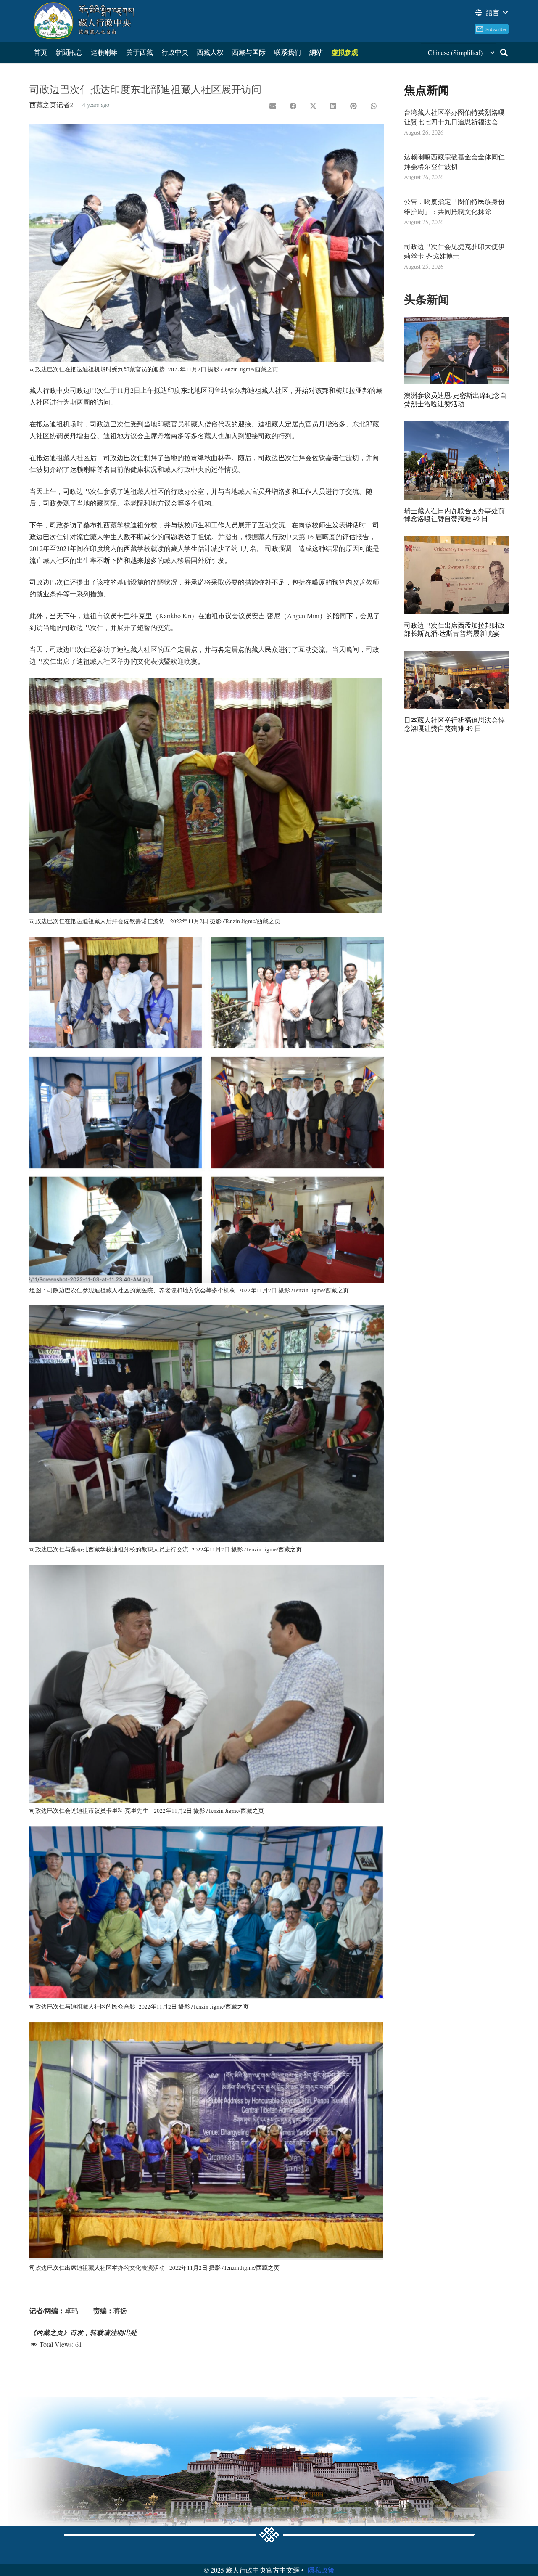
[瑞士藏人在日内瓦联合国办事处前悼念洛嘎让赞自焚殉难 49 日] (456, 460)
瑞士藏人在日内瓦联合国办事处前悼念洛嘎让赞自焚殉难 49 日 (454, 514)
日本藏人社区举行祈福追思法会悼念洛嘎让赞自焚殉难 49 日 (454, 724)
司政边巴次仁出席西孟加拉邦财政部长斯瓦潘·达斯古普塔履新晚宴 (454, 629)
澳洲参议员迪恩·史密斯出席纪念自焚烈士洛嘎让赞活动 (455, 399)
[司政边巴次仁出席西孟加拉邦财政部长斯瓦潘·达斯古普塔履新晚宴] (456, 575)
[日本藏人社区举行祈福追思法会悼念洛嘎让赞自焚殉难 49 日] (456, 680)
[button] (491, 13)
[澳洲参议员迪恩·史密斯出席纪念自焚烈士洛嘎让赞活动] (456, 351)
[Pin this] (353, 106)
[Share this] (293, 106)
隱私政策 (321, 2570)
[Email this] (273, 106)
